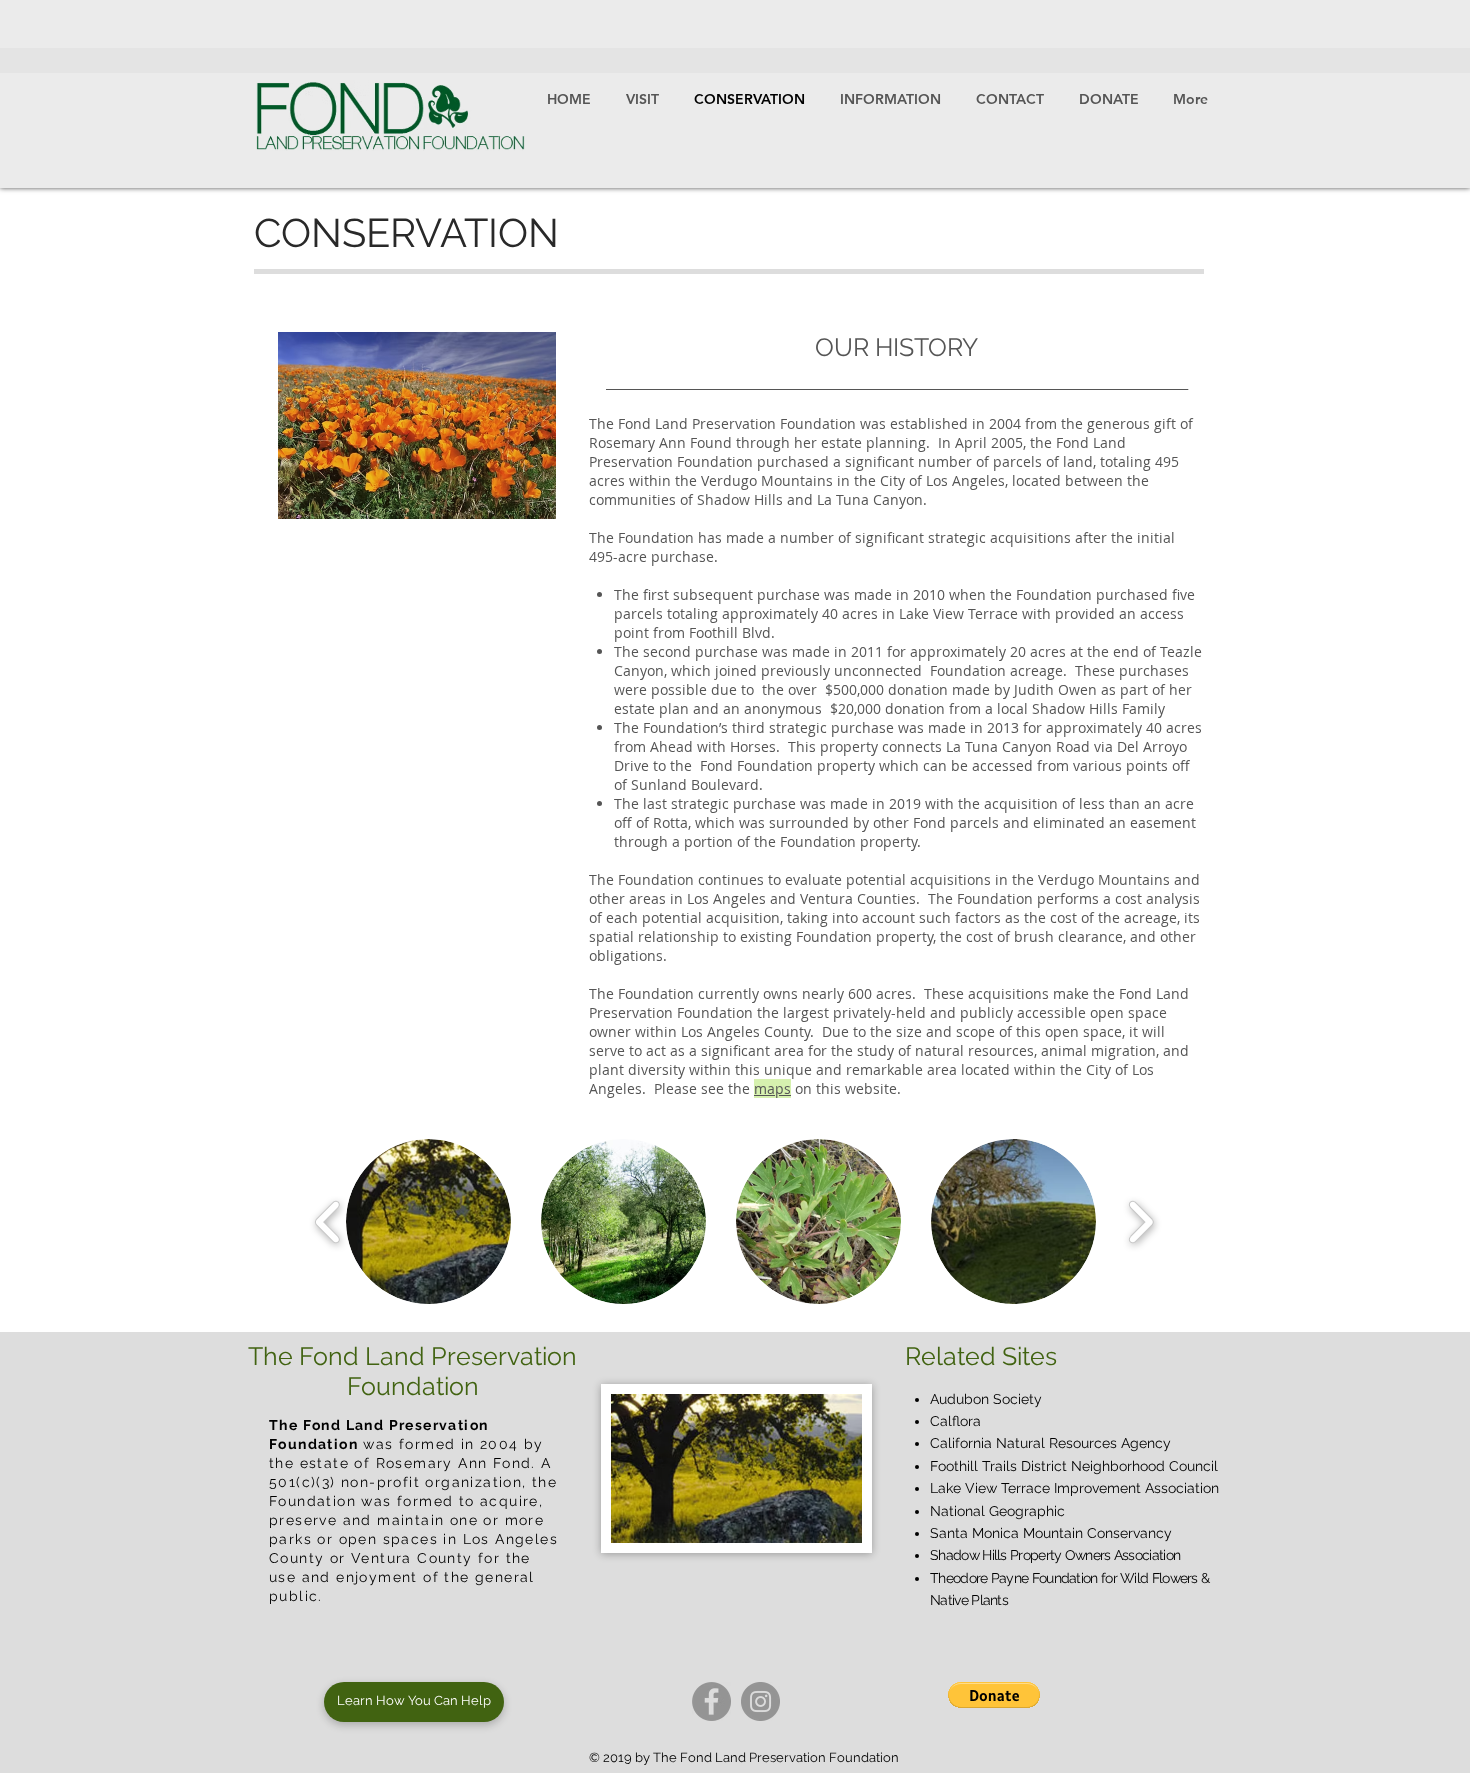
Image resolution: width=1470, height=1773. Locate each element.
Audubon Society (986, 1399)
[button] (428, 1221)
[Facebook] (711, 1701)
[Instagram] (760, 1701)
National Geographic (997, 1511)
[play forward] (1140, 1221)
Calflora (955, 1421)
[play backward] (328, 1221)
